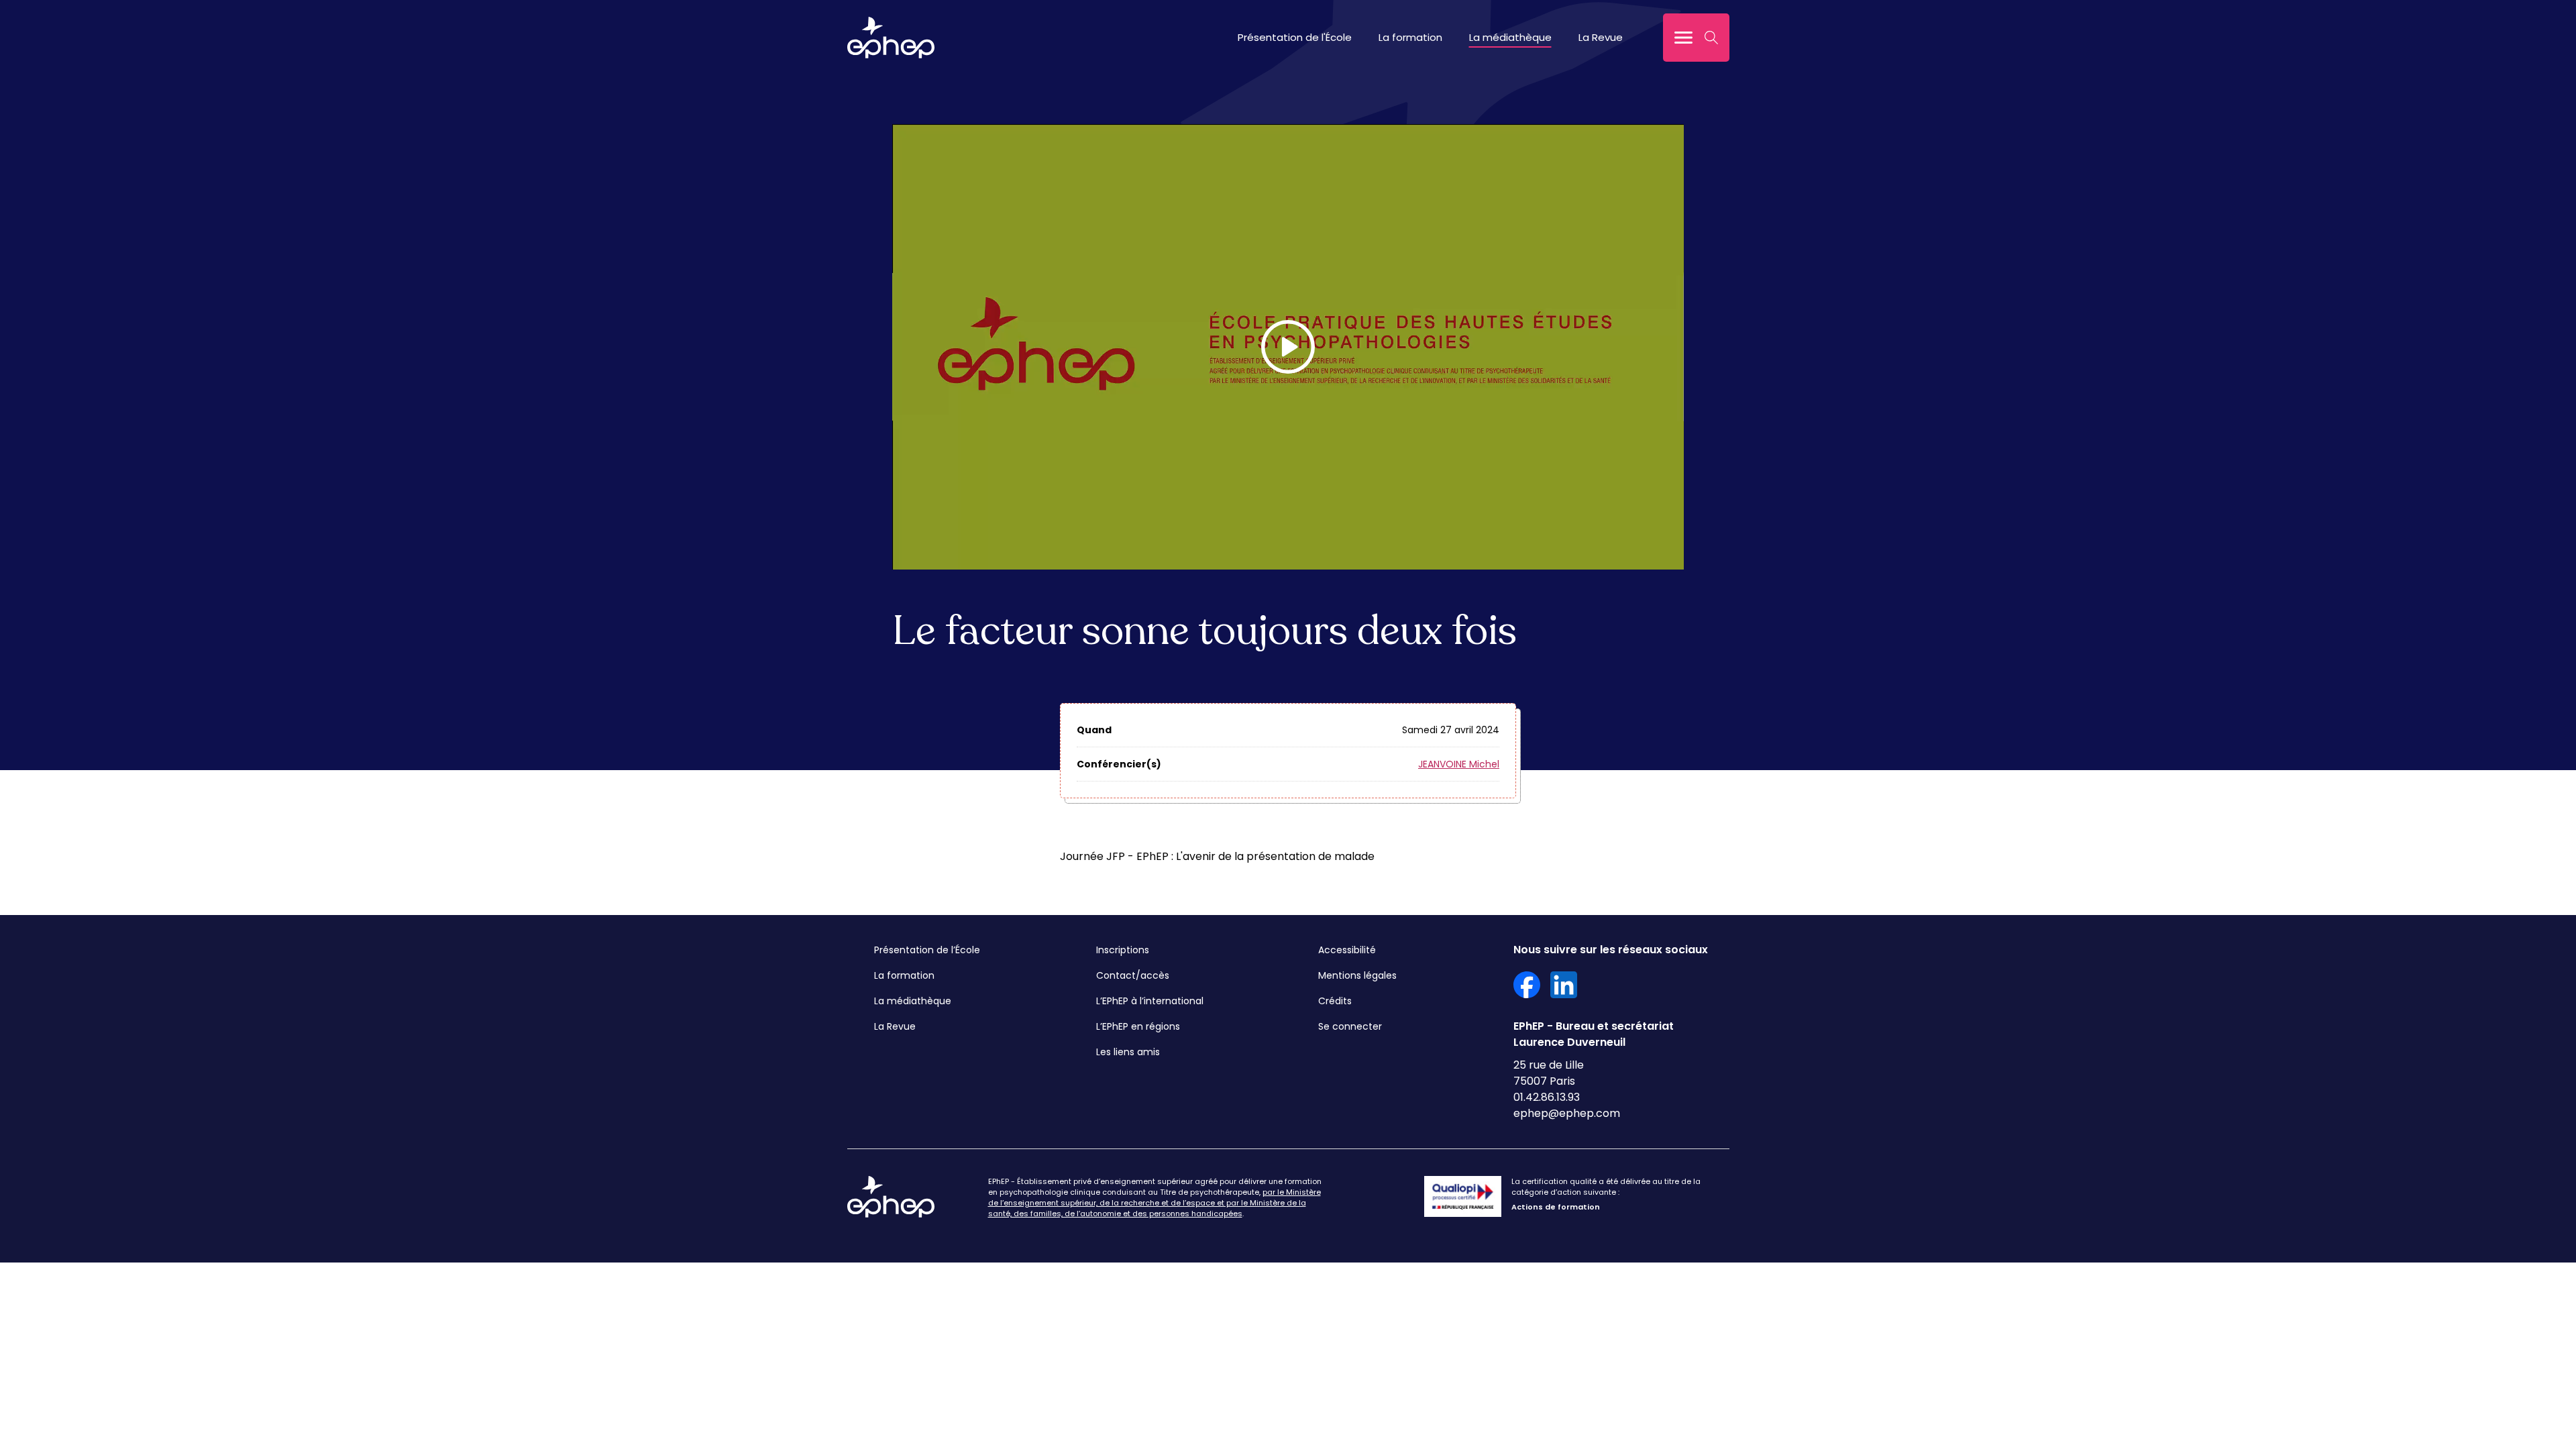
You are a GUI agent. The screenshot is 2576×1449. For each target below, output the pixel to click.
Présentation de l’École (927, 950)
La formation (1410, 37)
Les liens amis (1128, 1052)
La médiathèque (1510, 37)
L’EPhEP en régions (1138, 1026)
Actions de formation (1556, 1207)
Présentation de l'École (1295, 37)
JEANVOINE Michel (1459, 764)
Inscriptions (1123, 950)
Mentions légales (1357, 975)
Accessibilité (1347, 950)
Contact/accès (1133, 975)
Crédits (1335, 1001)
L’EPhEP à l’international (1150, 1001)
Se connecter (1350, 1026)
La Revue (1601, 37)
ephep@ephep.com (1567, 1113)
